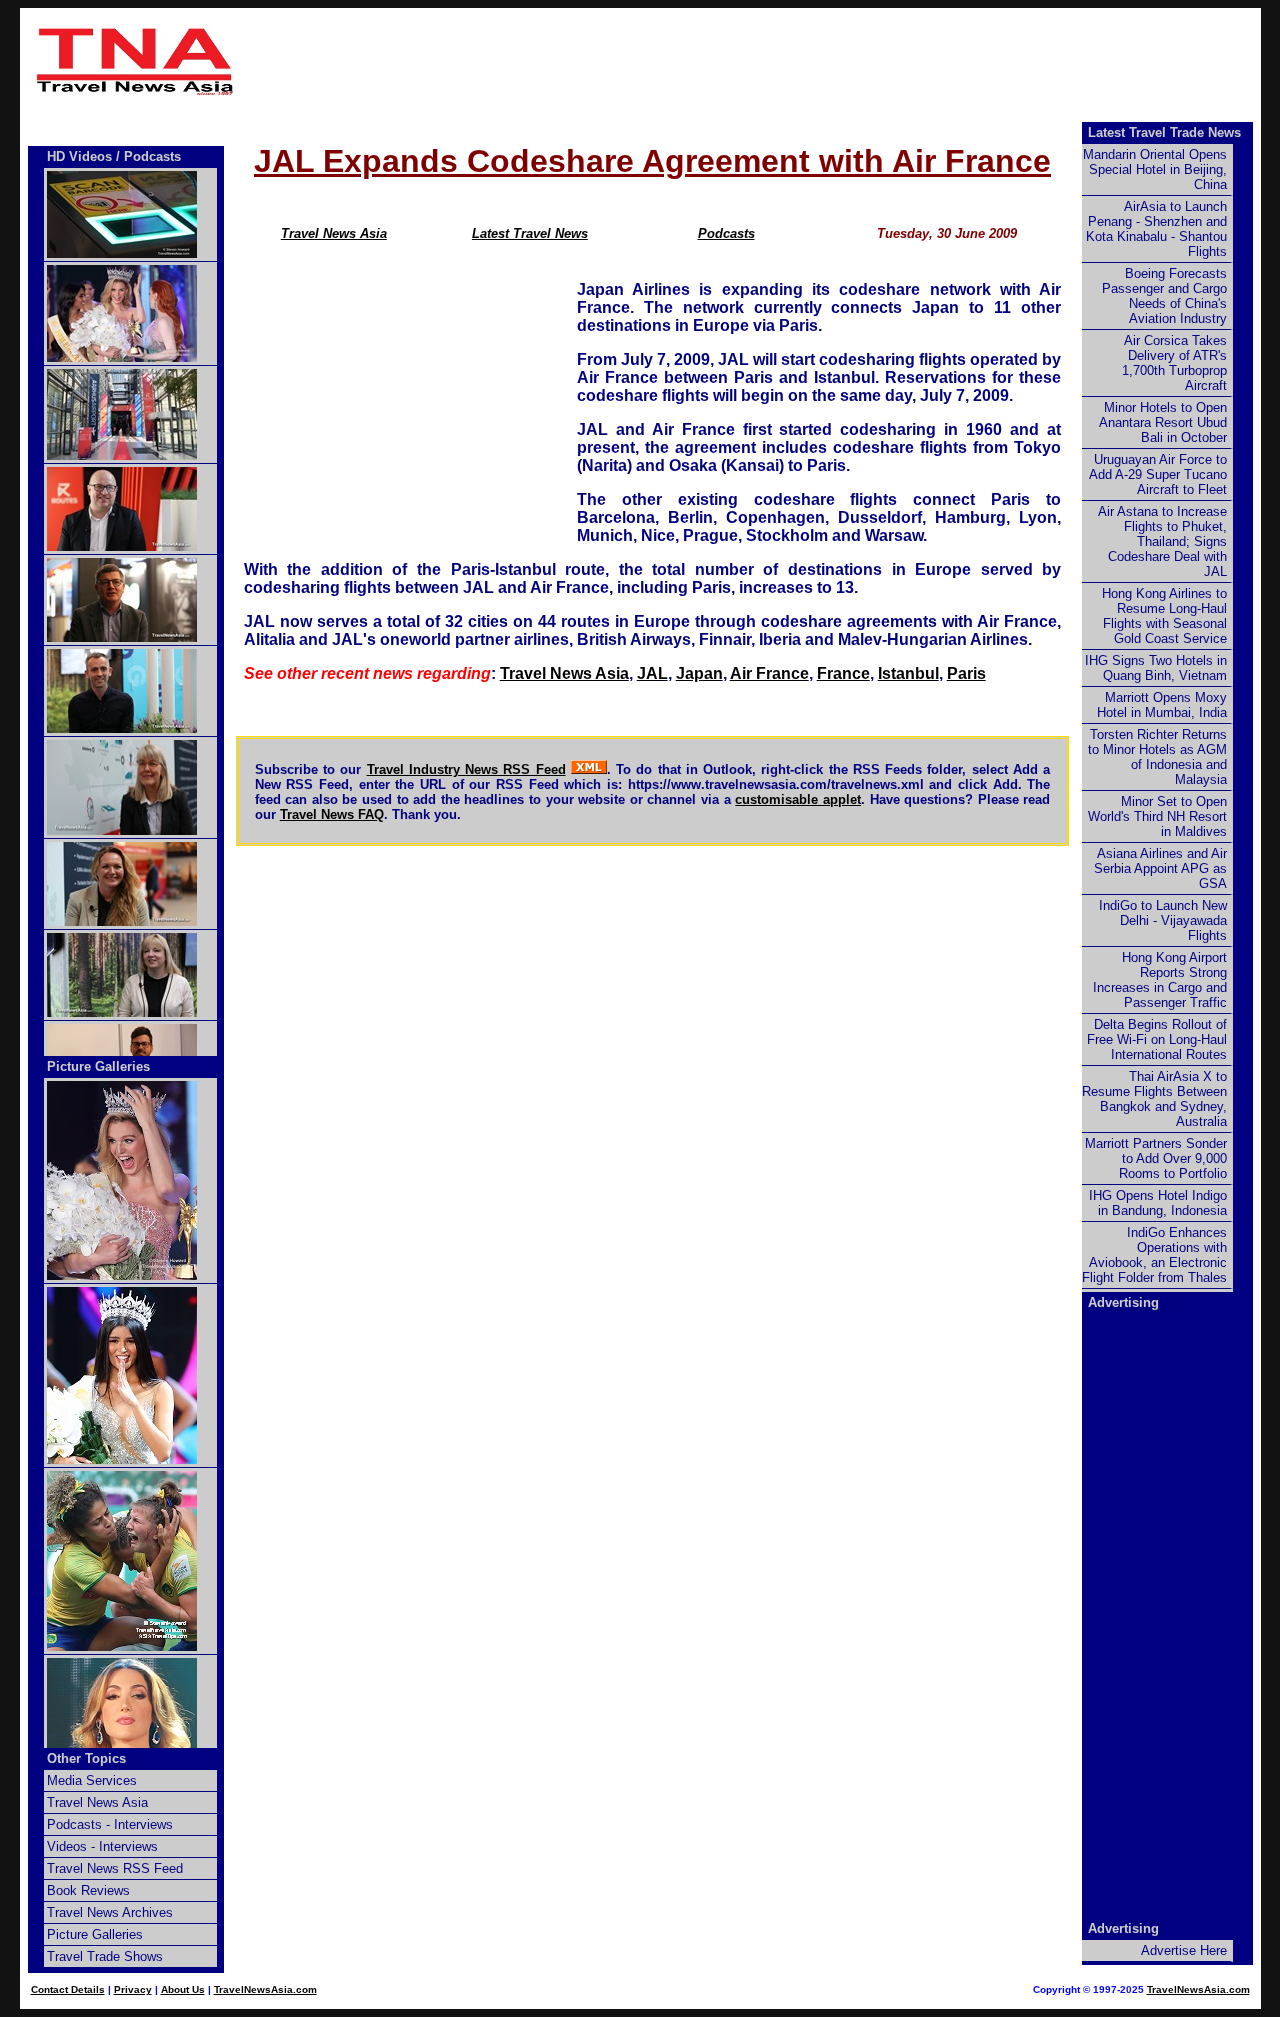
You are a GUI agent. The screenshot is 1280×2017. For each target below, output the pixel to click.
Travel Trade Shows (105, 1956)
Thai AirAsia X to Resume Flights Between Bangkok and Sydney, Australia (1154, 1099)
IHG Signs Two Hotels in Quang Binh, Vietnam (1156, 668)
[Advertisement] (752, 61)
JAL (652, 673)
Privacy (133, 1989)
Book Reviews (88, 1890)
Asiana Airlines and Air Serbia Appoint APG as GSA (1160, 868)
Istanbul (908, 673)
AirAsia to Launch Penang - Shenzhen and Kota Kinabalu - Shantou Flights (1156, 229)
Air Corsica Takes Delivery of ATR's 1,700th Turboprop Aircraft (1174, 363)
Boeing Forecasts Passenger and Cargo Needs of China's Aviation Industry (1164, 296)
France (843, 673)
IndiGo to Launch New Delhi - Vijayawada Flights (1163, 920)
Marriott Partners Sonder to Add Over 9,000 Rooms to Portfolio (1156, 1158)
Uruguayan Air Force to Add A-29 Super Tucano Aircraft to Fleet (1158, 474)
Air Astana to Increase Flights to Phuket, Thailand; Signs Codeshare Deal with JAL (1162, 541)
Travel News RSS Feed (115, 1868)
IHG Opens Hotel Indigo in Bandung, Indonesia (1158, 1203)
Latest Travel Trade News (1164, 132)
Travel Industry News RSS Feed (466, 769)
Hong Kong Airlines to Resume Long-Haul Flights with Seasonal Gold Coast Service (1164, 616)
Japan (699, 673)
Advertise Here (1184, 1950)
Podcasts (726, 233)
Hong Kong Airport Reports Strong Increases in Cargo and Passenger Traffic (1160, 980)
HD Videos (79, 156)
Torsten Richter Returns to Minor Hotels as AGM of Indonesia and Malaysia (1157, 757)
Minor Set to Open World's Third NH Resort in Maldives (1157, 816)
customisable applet (798, 799)
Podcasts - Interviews (110, 1824)
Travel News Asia (334, 233)
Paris (966, 673)
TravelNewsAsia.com (265, 1989)
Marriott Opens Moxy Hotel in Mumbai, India (1162, 705)
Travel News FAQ (332, 814)
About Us (183, 1989)
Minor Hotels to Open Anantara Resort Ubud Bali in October (1163, 422)
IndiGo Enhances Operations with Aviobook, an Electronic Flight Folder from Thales (1154, 1255)
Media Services (92, 1780)
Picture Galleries (98, 1066)
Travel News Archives (110, 1912)
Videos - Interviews (102, 1846)
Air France (769, 673)
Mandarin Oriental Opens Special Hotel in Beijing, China (1155, 169)
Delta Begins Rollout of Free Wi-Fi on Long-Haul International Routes (1157, 1039)
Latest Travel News (530, 233)
